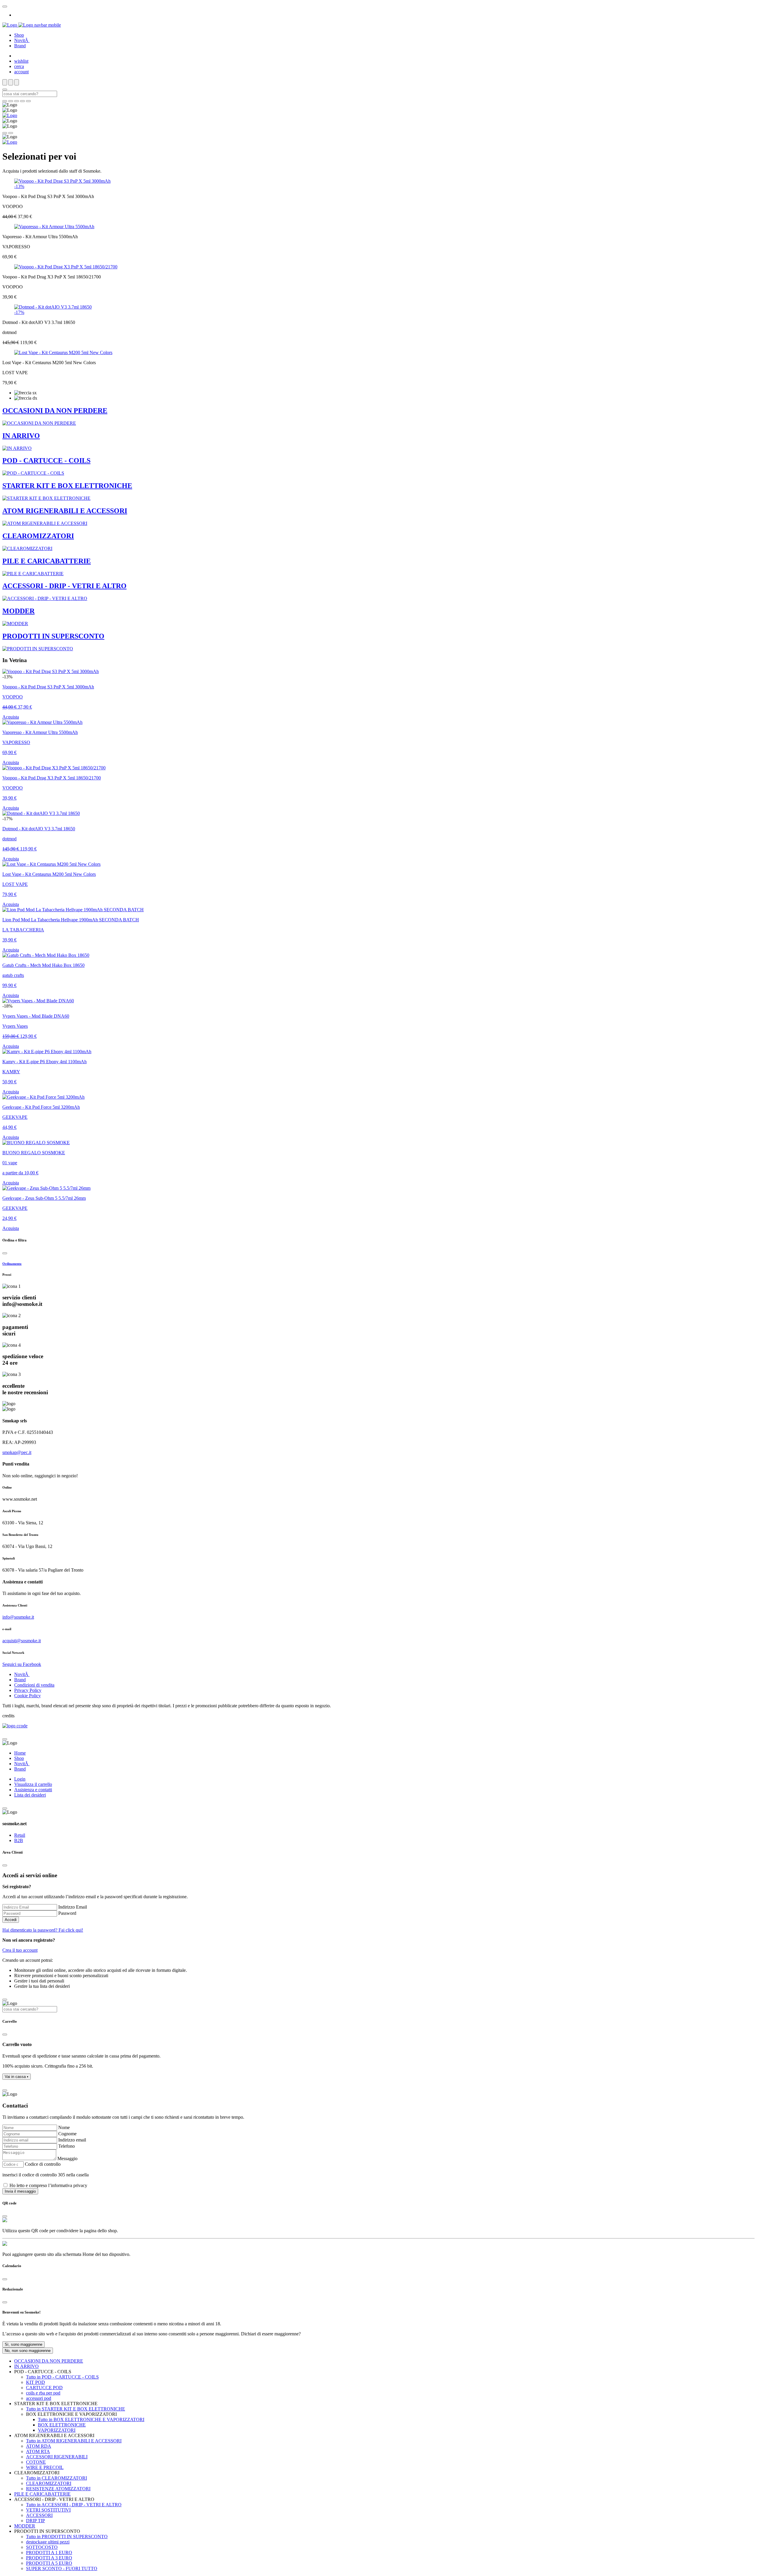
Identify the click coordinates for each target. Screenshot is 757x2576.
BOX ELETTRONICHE (62, 2425)
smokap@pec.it (17, 1452)
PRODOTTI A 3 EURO (49, 2558)
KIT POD (35, 2382)
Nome (64, 2127)
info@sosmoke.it (18, 1617)
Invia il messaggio (20, 2191)
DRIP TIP (35, 2521)
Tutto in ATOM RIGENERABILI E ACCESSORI (74, 2441)
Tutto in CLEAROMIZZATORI (56, 2478)
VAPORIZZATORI (57, 2430)
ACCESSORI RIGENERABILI (57, 2457)
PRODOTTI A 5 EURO (49, 2563)
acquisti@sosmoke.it (22, 1641)
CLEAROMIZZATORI (49, 2483)
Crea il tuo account (20, 1950)
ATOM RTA (38, 2451)
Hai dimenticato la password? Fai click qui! (43, 1930)
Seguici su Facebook (22, 1664)
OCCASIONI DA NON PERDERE (49, 2361)
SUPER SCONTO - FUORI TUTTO (62, 2568)
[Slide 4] (28, 101)
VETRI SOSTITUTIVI (48, 2510)
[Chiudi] (5, 1253)
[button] (17, 2077)
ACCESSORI (39, 2515)
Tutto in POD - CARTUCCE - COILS (62, 2377)
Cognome (67, 2134)
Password (67, 1913)
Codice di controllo (43, 2164)
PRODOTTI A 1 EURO (49, 2553)
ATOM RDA (39, 2446)
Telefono (67, 2146)
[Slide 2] (17, 101)
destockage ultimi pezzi (48, 2542)
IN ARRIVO (26, 2366)
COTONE (36, 2462)
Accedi (11, 1920)
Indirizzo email (72, 2140)
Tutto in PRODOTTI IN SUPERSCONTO (67, 2537)
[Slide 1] (11, 101)
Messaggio (67, 2158)
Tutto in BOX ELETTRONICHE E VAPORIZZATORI (91, 2419)
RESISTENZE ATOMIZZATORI (58, 2489)
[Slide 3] (22, 101)
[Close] (5, 7)
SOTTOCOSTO (42, 2547)
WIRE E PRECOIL (45, 2467)
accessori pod (39, 2398)
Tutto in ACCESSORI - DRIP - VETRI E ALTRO (74, 2505)
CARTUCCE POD (44, 2388)
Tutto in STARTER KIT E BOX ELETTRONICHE (76, 2409)
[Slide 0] (5, 101)
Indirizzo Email (73, 1907)
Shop (19, 35)
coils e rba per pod (43, 2393)
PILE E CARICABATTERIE (42, 2494)
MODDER (25, 2526)
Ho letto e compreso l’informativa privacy (48, 2185)
